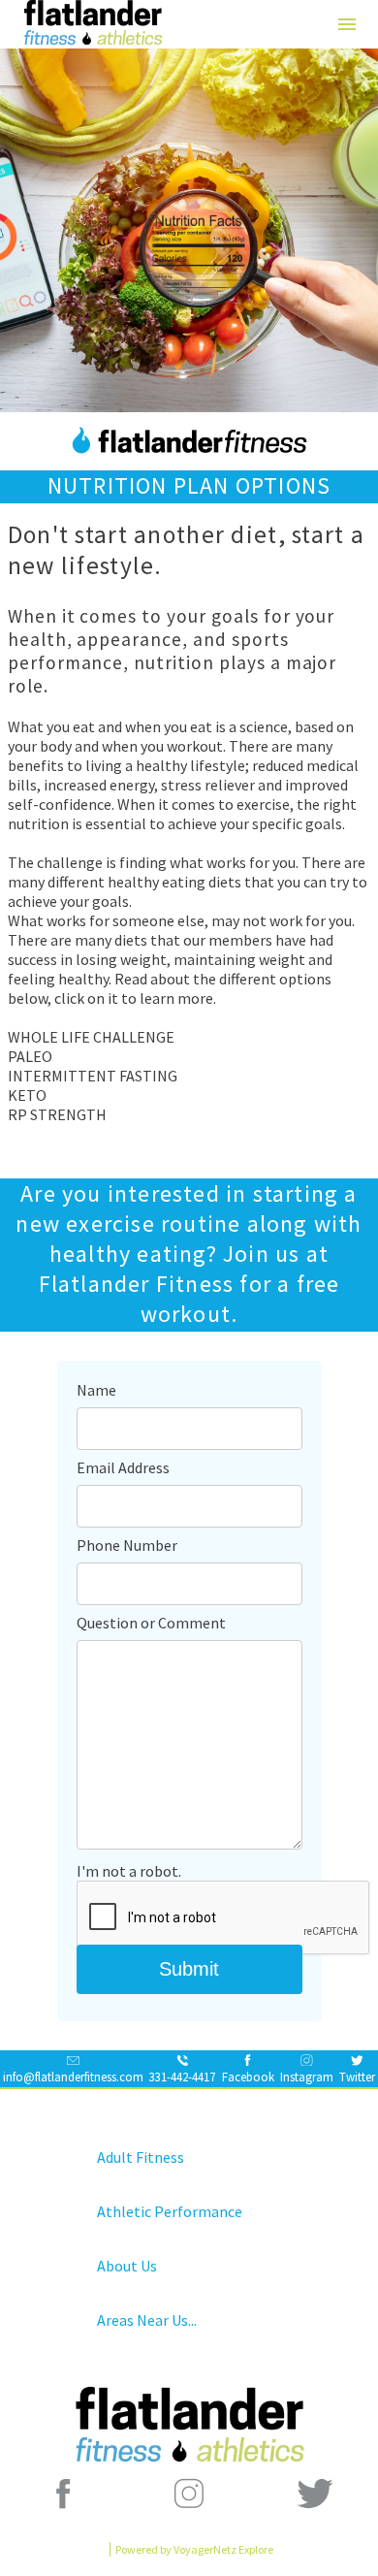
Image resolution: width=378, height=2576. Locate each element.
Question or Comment (151, 1623)
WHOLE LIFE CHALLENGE (91, 1037)
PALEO (30, 1056)
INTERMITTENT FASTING (93, 1076)
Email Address (123, 1467)
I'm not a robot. (129, 1871)
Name (96, 1390)
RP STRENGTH (57, 1114)
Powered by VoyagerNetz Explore (194, 2549)
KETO (27, 1095)
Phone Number (127, 1545)
